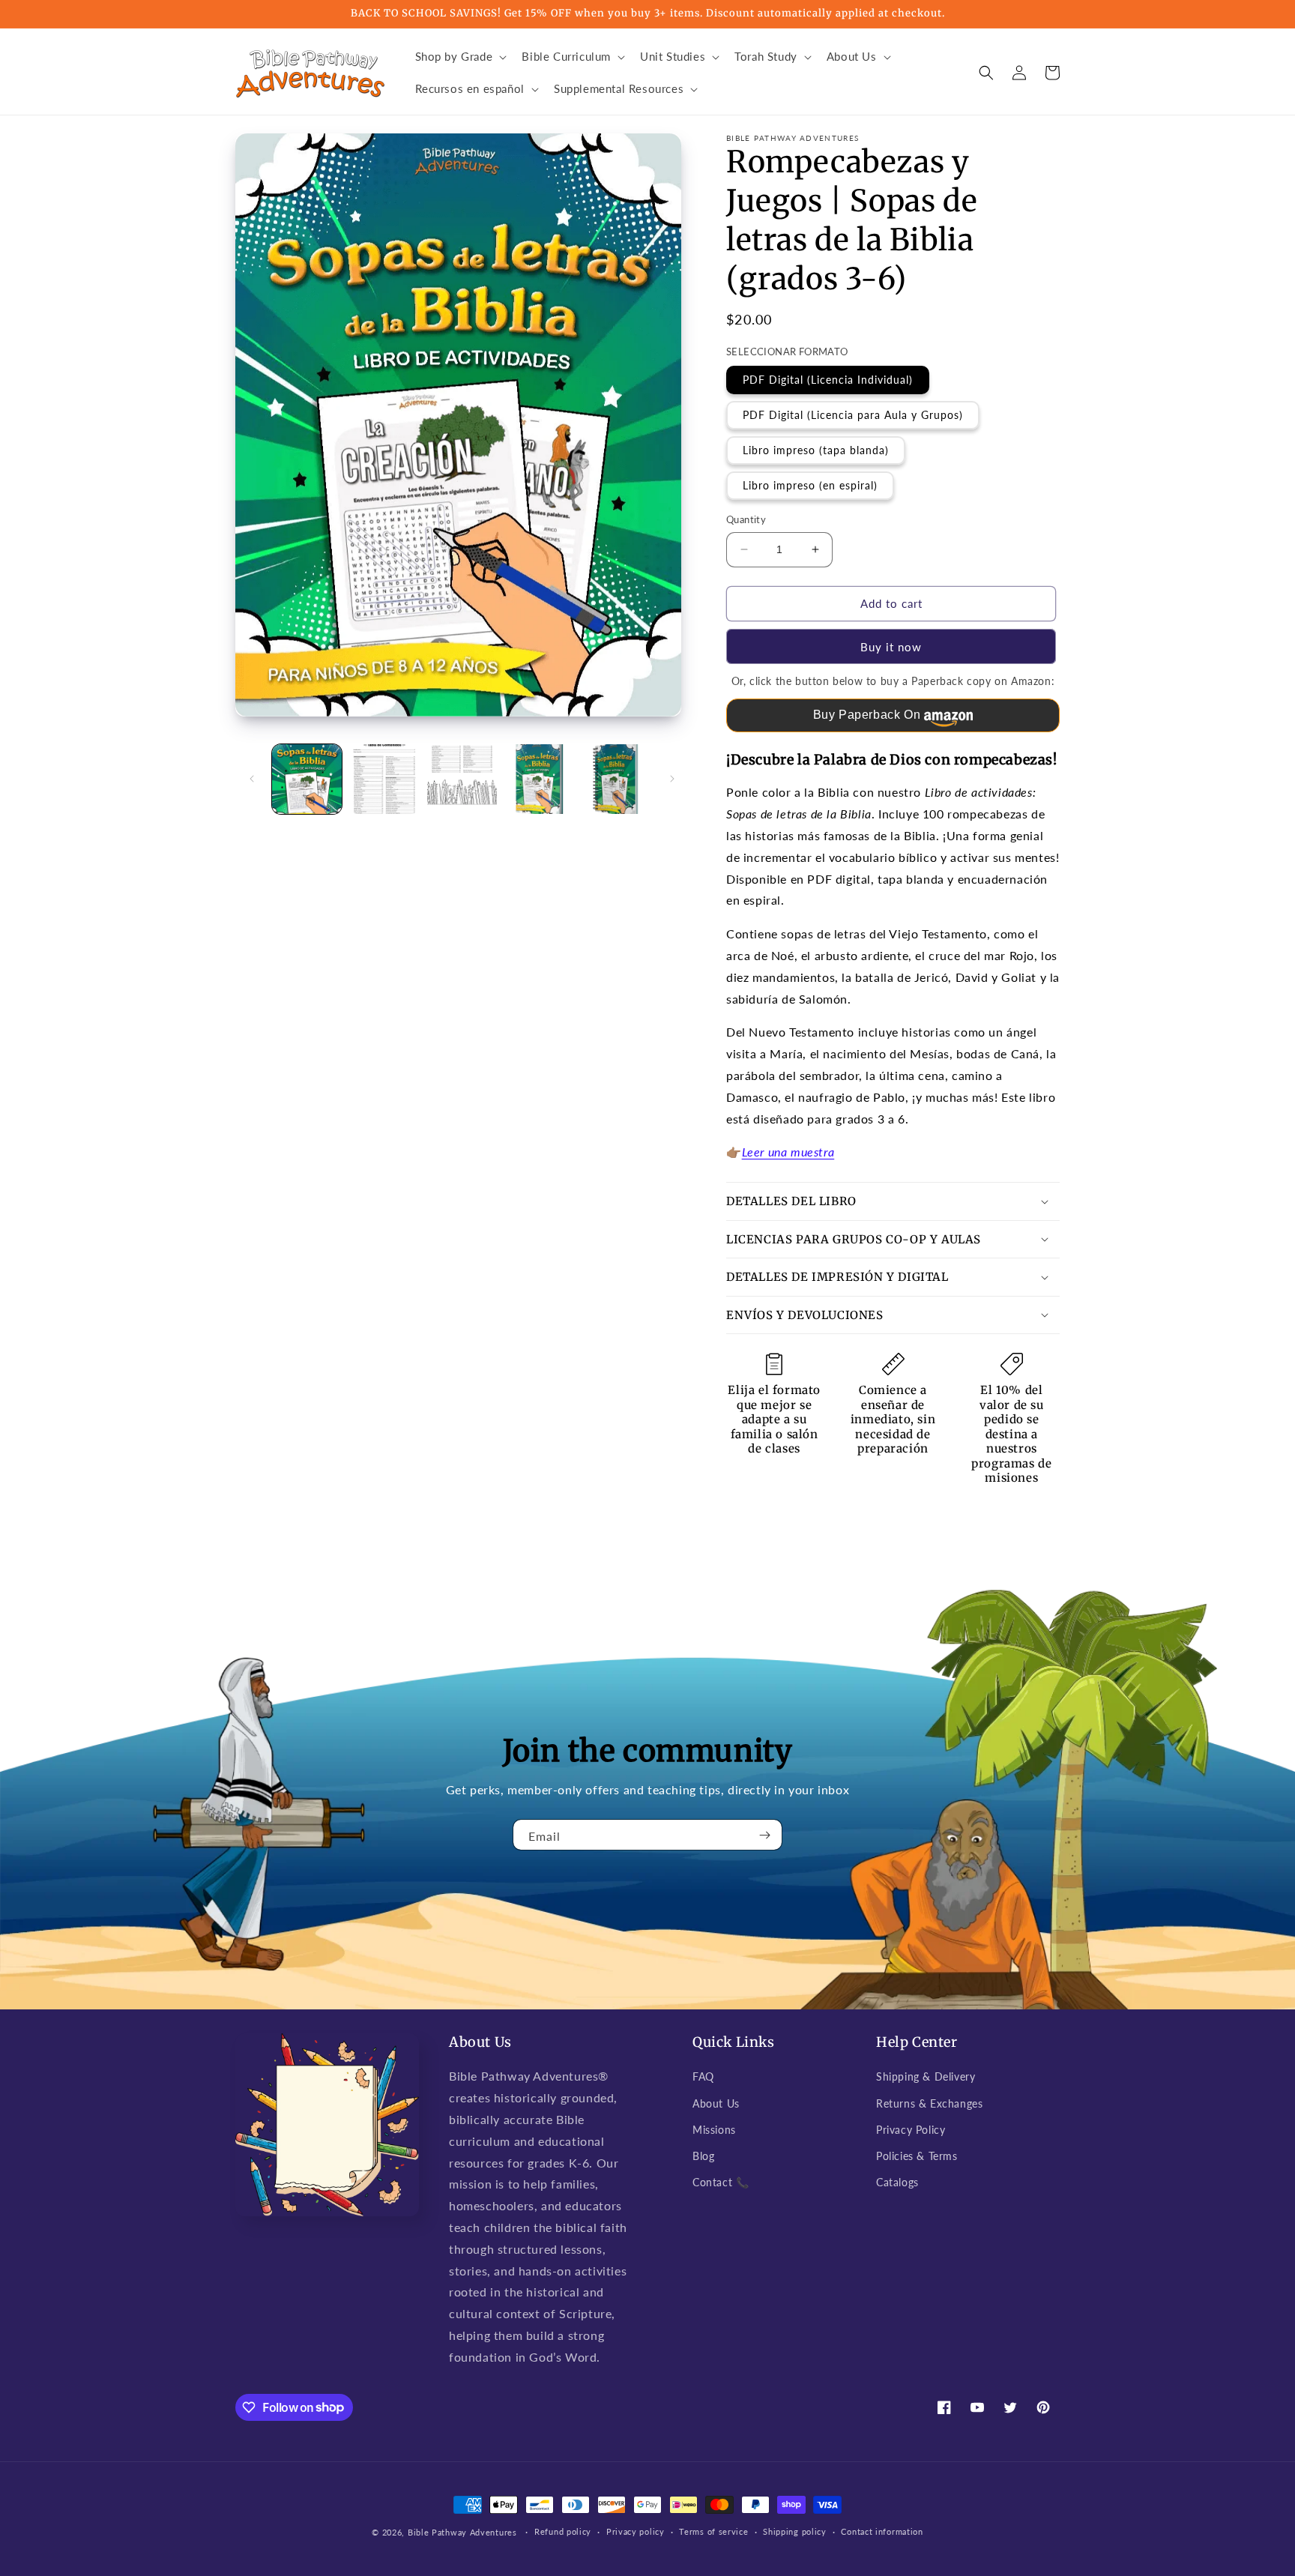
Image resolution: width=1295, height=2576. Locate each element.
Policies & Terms (917, 2156)
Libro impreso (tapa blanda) (816, 450)
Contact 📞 (721, 2182)
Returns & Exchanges (929, 2103)
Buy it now (891, 647)
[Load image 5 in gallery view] (617, 779)
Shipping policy (795, 2531)
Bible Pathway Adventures (462, 2532)
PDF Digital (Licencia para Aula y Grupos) (853, 415)
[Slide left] (252, 779)
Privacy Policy (911, 2130)
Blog (703, 2156)
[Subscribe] (765, 1835)
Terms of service (713, 2531)
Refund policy (563, 2531)
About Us (716, 2103)
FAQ (703, 2076)
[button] (460, 57)
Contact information (882, 2531)
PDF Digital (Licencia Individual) (828, 380)
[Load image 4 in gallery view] (539, 779)
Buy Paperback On (867, 715)
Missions (714, 2130)
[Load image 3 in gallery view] (462, 779)
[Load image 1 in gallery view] (307, 779)
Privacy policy (636, 2531)
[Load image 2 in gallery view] (384, 779)
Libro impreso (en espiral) (810, 485)
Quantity (746, 519)
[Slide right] (672, 779)
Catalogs (897, 2182)
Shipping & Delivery (926, 2076)
